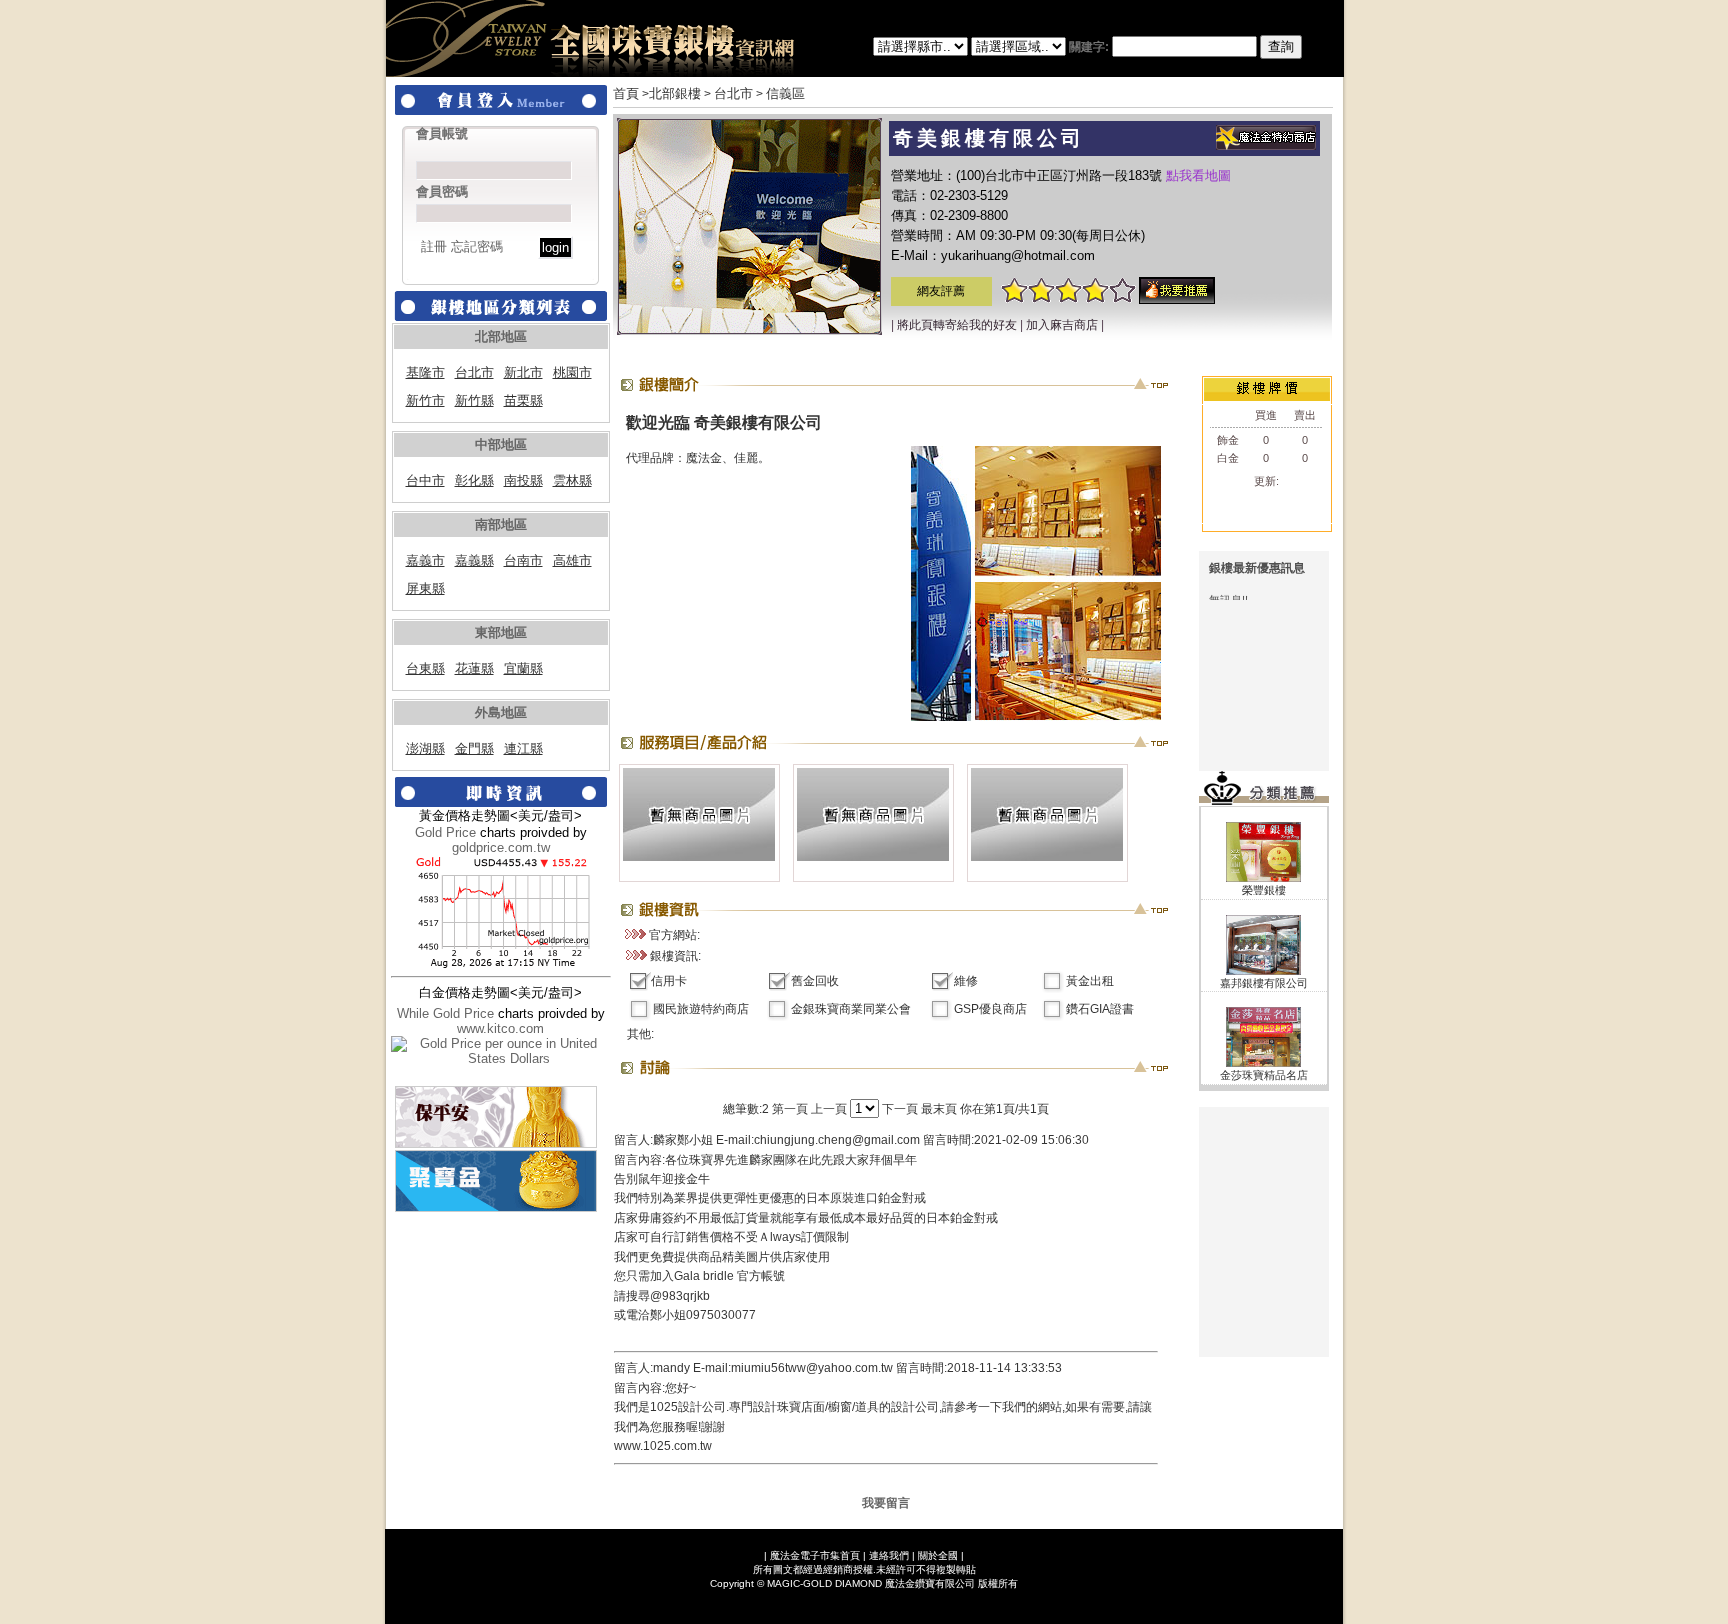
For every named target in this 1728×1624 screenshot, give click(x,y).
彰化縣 (474, 480)
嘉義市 (425, 560)
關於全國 (938, 1555)
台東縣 (425, 668)
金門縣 (474, 748)
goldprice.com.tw (501, 847)
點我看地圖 (1198, 175)
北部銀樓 (675, 93)
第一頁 (790, 1109)
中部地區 (501, 444)
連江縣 (523, 748)
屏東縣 (425, 588)
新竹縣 (474, 400)
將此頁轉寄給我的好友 (957, 325)
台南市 (523, 560)
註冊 (434, 246)
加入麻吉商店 (1062, 325)
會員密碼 (442, 191)
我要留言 (886, 1503)
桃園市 (572, 372)
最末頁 (939, 1109)
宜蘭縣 (523, 668)
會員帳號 (442, 133)
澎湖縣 (425, 748)
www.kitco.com (500, 1028)
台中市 (425, 480)
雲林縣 (572, 480)
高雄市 (572, 560)
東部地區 (501, 632)
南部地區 (501, 524)
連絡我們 (889, 1555)
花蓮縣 (474, 668)
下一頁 (900, 1109)
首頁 (626, 93)
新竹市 (425, 400)
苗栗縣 (523, 400)
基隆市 (425, 372)
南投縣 (523, 480)
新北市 (523, 372)
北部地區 (501, 336)
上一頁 (829, 1109)
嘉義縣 (474, 560)
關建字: (1090, 47)
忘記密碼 (477, 246)
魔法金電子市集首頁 (815, 1555)
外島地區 (501, 712)
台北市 (474, 372)
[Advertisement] (1264, 1232)
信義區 (785, 93)
